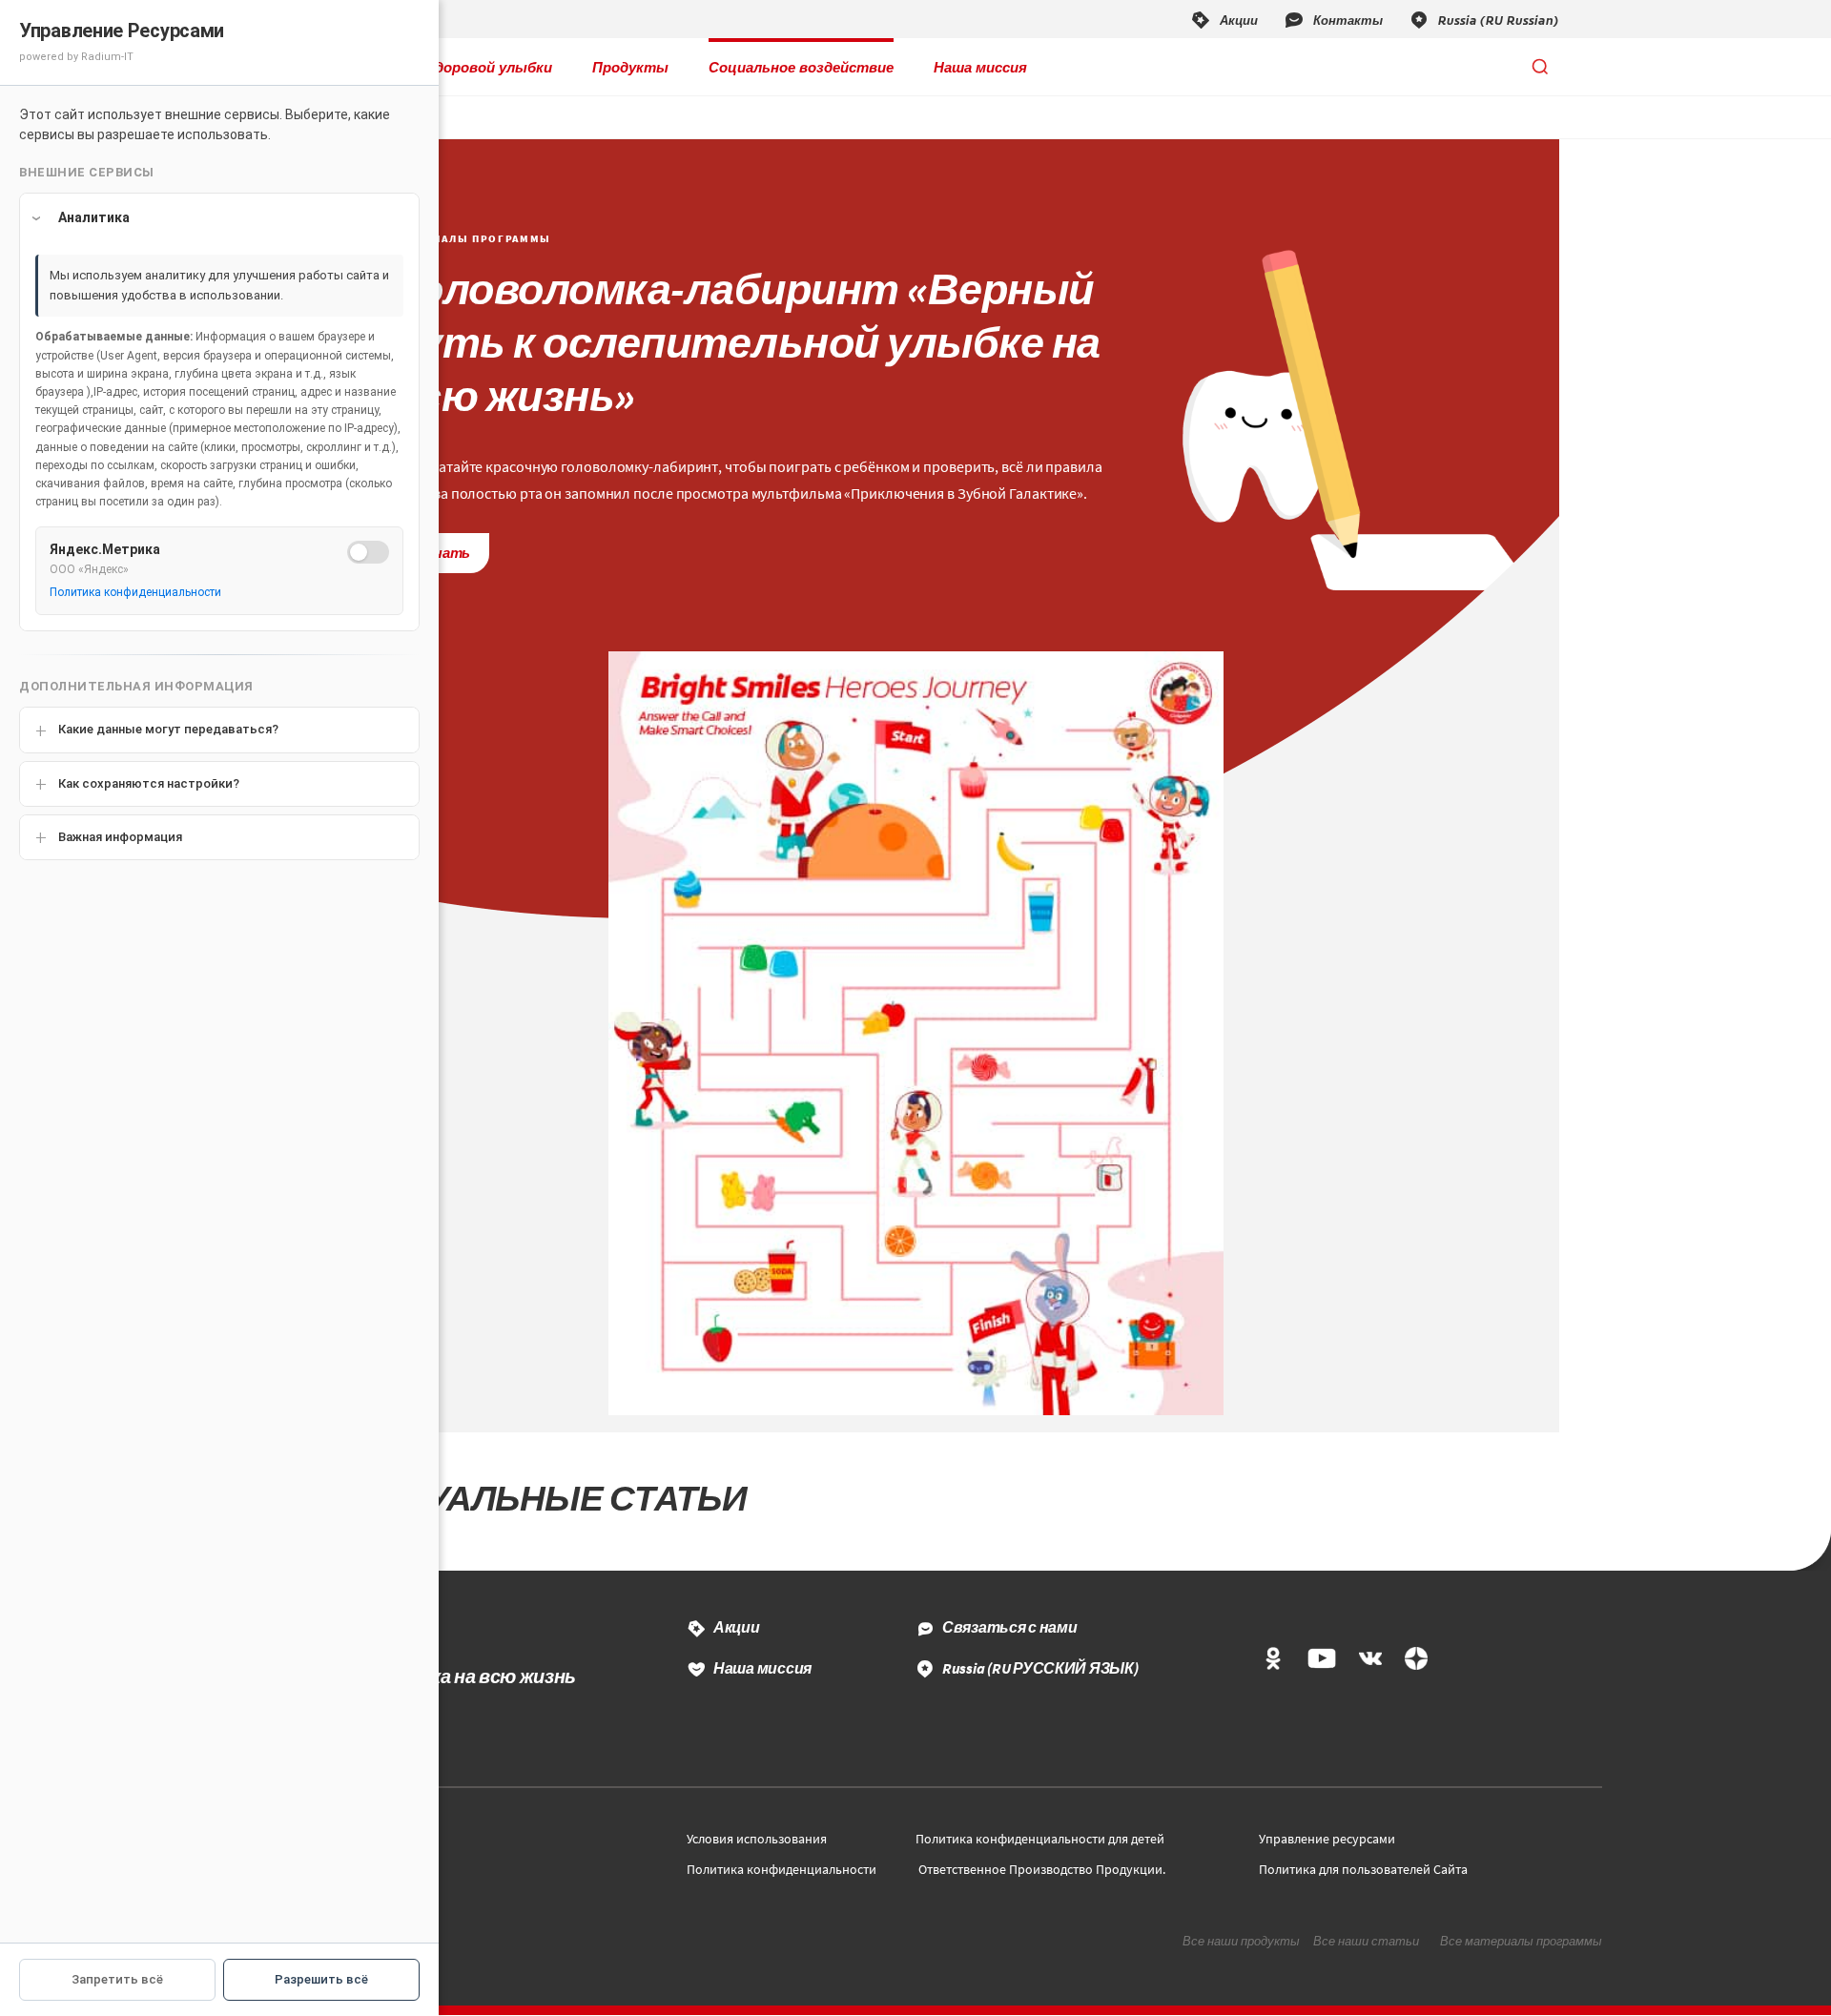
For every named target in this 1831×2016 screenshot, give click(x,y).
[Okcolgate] (1273, 1660)
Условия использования (757, 1839)
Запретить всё (117, 1979)
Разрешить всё (321, 1979)
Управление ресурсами (1327, 1839)
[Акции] (1224, 19)
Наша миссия (980, 67)
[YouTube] (1321, 1660)
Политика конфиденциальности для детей (1040, 1839)
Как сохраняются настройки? (149, 783)
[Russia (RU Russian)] (1483, 19)
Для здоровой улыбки (474, 67)
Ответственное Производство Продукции (1040, 1869)
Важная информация (120, 837)
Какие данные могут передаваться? (168, 729)
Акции (737, 1627)
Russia (1040, 1668)
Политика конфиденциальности (782, 1869)
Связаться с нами (1010, 1627)
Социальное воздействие (801, 67)
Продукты (630, 67)
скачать (442, 553)
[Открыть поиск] (1540, 67)
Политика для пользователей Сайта (1363, 1869)
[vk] (1370, 1660)
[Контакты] (1333, 19)
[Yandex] (1416, 1660)
